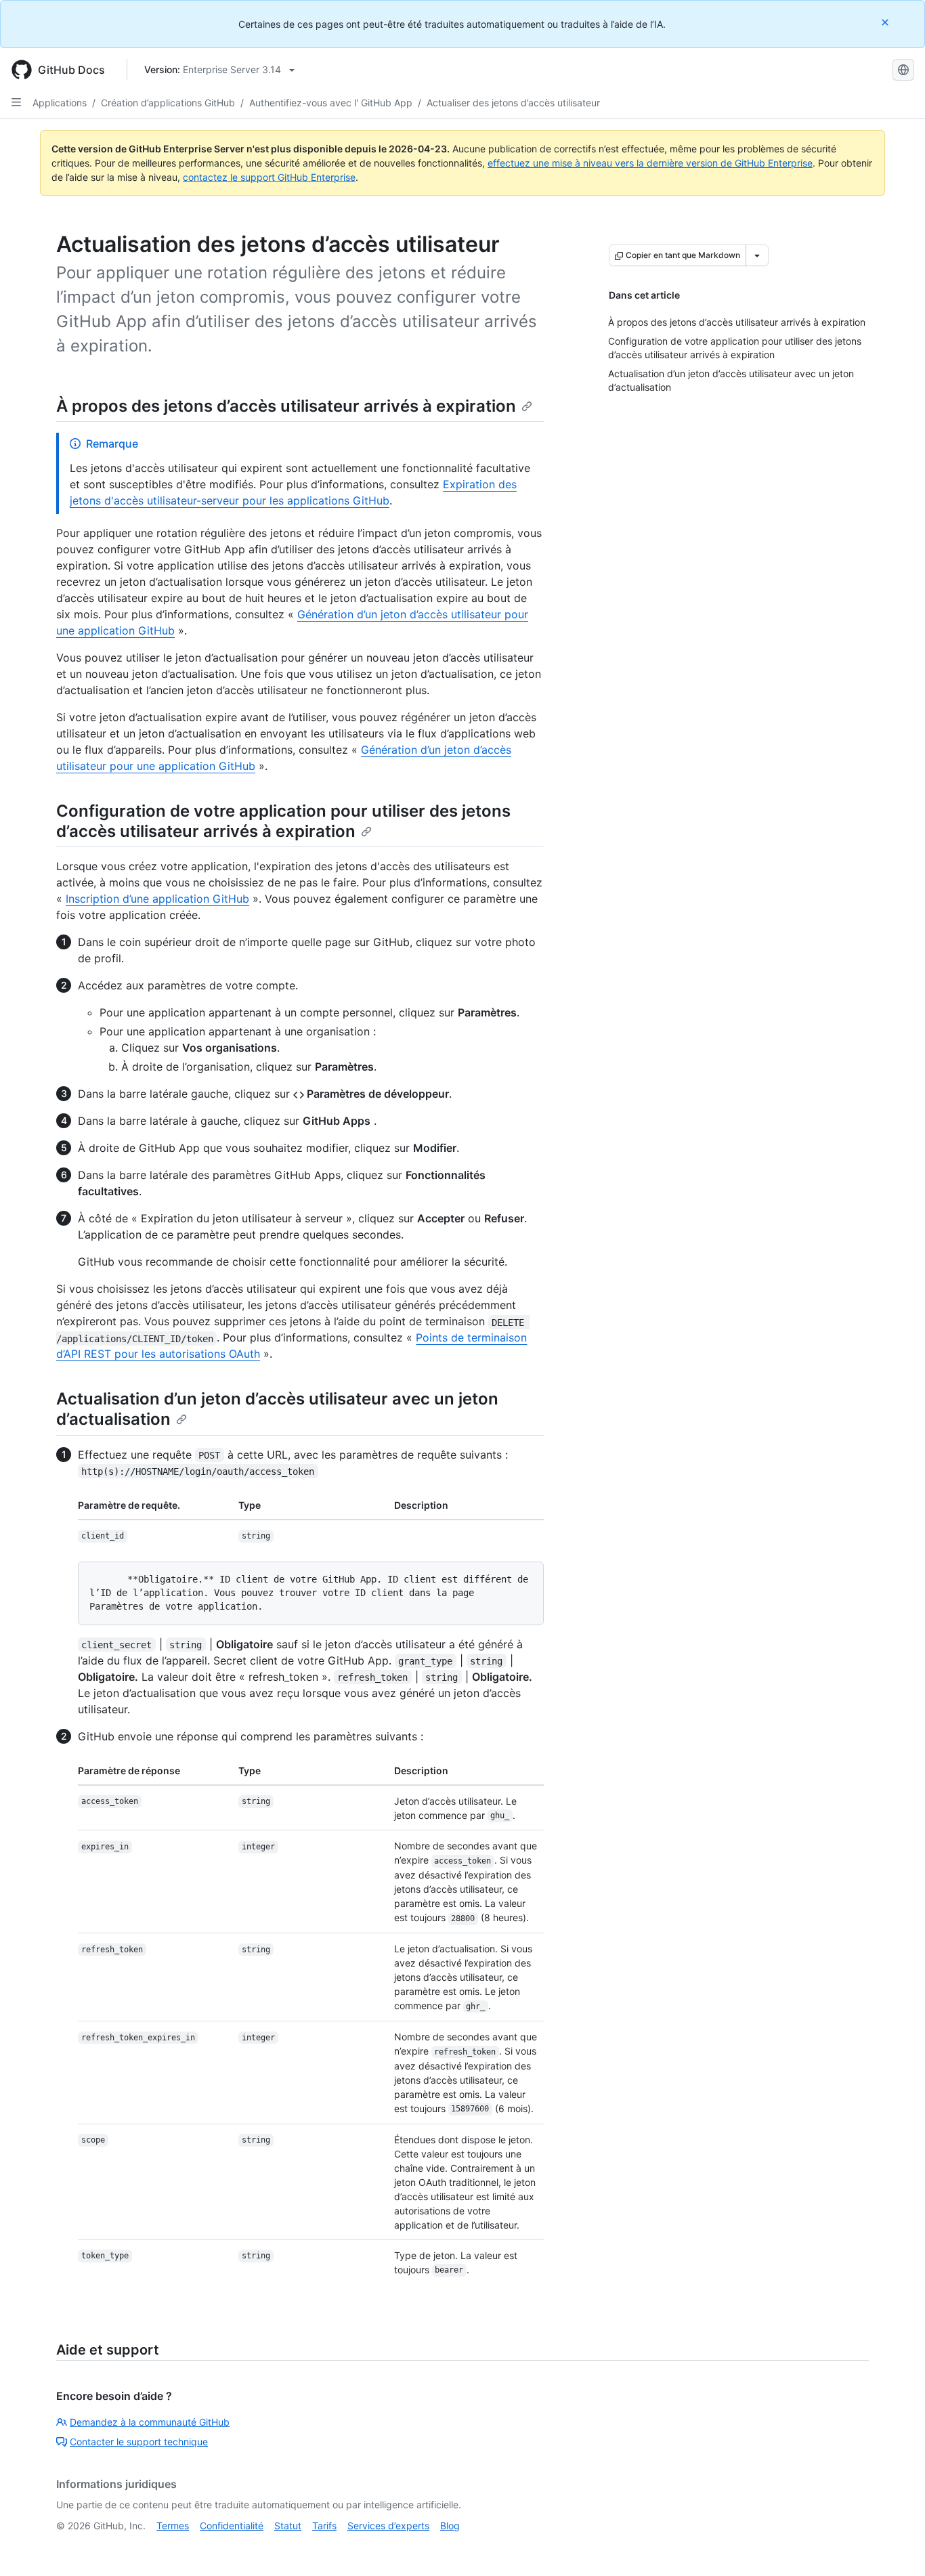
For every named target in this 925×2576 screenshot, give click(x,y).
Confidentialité (232, 2526)
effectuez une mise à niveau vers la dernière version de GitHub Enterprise (650, 163)
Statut (288, 2526)
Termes (173, 2526)
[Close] (886, 22)
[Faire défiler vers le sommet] (895, 2546)
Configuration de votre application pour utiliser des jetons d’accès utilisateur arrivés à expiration (283, 821)
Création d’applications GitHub (168, 103)
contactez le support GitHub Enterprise (269, 177)
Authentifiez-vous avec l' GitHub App (331, 103)
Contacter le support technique (139, 2442)
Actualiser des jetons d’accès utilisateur (513, 103)
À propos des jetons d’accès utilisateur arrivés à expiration (286, 406)
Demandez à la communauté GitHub (150, 2422)
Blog (450, 2526)
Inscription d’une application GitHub (157, 899)
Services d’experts (388, 2526)
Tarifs (324, 2526)
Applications (60, 103)
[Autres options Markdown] (757, 255)
